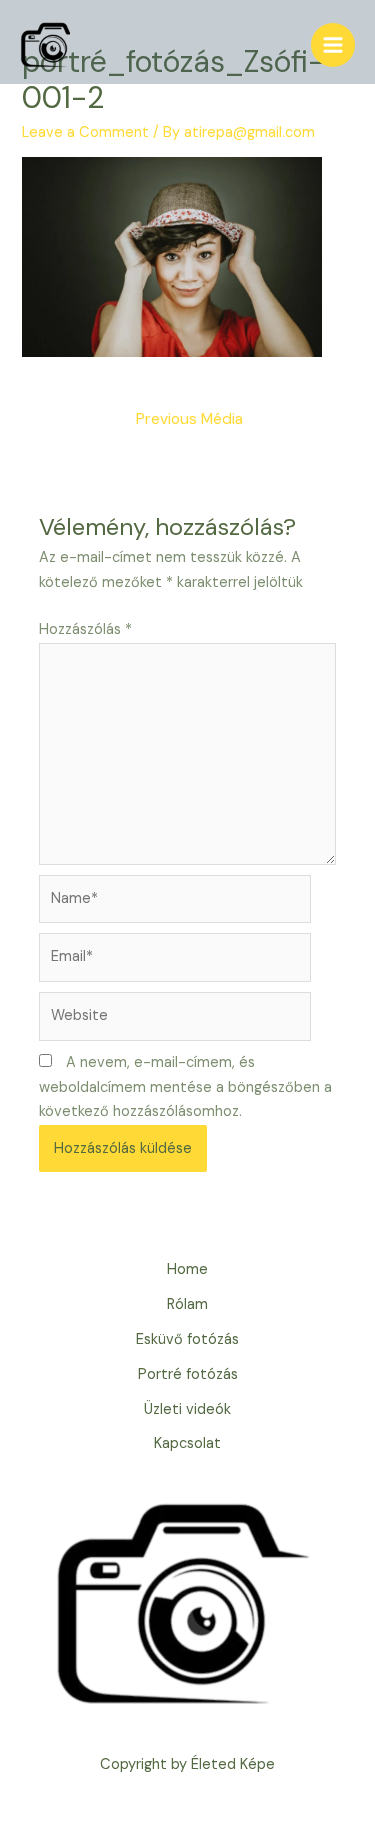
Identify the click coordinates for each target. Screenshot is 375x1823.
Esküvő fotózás (187, 1339)
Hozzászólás (85, 629)
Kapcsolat (187, 1443)
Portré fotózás (188, 1374)
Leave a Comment (85, 132)
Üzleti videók (187, 1409)
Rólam (187, 1304)
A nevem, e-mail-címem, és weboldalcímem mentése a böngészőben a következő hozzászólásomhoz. (185, 1087)
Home (187, 1269)
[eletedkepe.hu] (45, 45)
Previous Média (189, 419)
